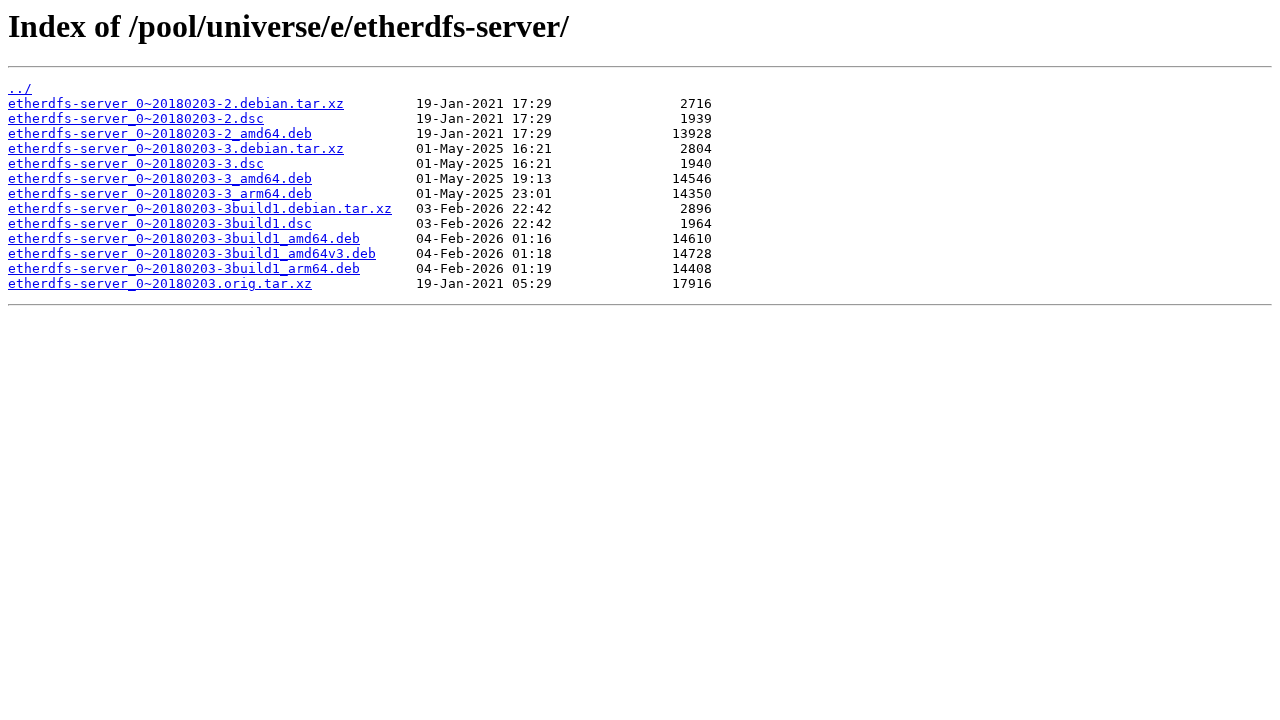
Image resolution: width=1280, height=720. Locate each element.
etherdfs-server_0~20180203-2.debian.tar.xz (176, 103)
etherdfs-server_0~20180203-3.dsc (136, 163)
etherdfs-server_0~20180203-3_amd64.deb (160, 178)
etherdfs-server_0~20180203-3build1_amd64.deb (184, 238)
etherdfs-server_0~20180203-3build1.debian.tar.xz (200, 208)
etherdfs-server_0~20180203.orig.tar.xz (160, 283)
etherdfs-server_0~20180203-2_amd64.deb (160, 133)
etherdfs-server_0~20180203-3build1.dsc (160, 223)
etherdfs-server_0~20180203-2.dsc (136, 118)
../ (20, 88)
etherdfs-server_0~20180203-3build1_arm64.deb (184, 268)
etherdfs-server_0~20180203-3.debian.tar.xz (176, 148)
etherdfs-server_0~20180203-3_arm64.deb (160, 193)
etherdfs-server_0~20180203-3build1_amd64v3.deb (192, 253)
